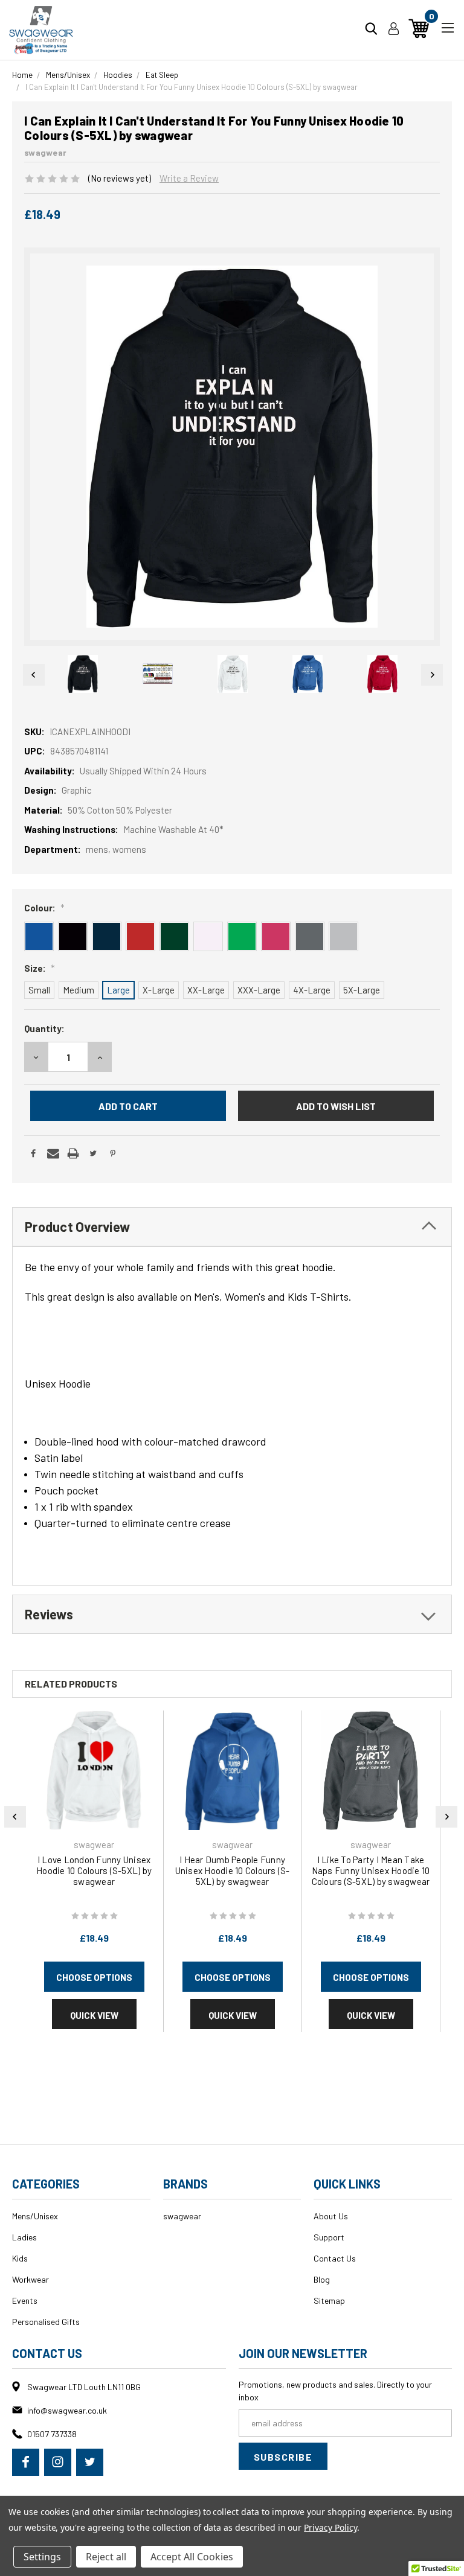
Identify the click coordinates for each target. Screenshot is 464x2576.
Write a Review (189, 178)
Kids (20, 2258)
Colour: (44, 908)
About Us (331, 2216)
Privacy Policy (330, 2527)
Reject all (106, 2557)
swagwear (182, 2216)
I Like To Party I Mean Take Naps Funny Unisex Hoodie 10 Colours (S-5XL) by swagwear (371, 1870)
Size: (40, 968)
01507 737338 (52, 2434)
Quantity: (44, 1028)
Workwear (31, 2279)
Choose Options (94, 1977)
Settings (42, 2557)
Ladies (24, 2237)
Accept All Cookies (192, 2557)
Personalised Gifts (46, 2322)
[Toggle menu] (447, 26)
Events (25, 2300)
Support (329, 2237)
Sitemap (329, 2300)
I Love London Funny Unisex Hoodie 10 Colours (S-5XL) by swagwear (94, 1870)
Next (432, 675)
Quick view (94, 2015)
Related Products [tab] (71, 1684)
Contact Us (335, 2258)
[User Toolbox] (394, 28)
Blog (322, 2279)
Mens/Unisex (35, 2216)
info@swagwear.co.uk (67, 2410)
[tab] (232, 1227)
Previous (32, 675)
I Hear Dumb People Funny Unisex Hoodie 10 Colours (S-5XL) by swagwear (233, 1870)
